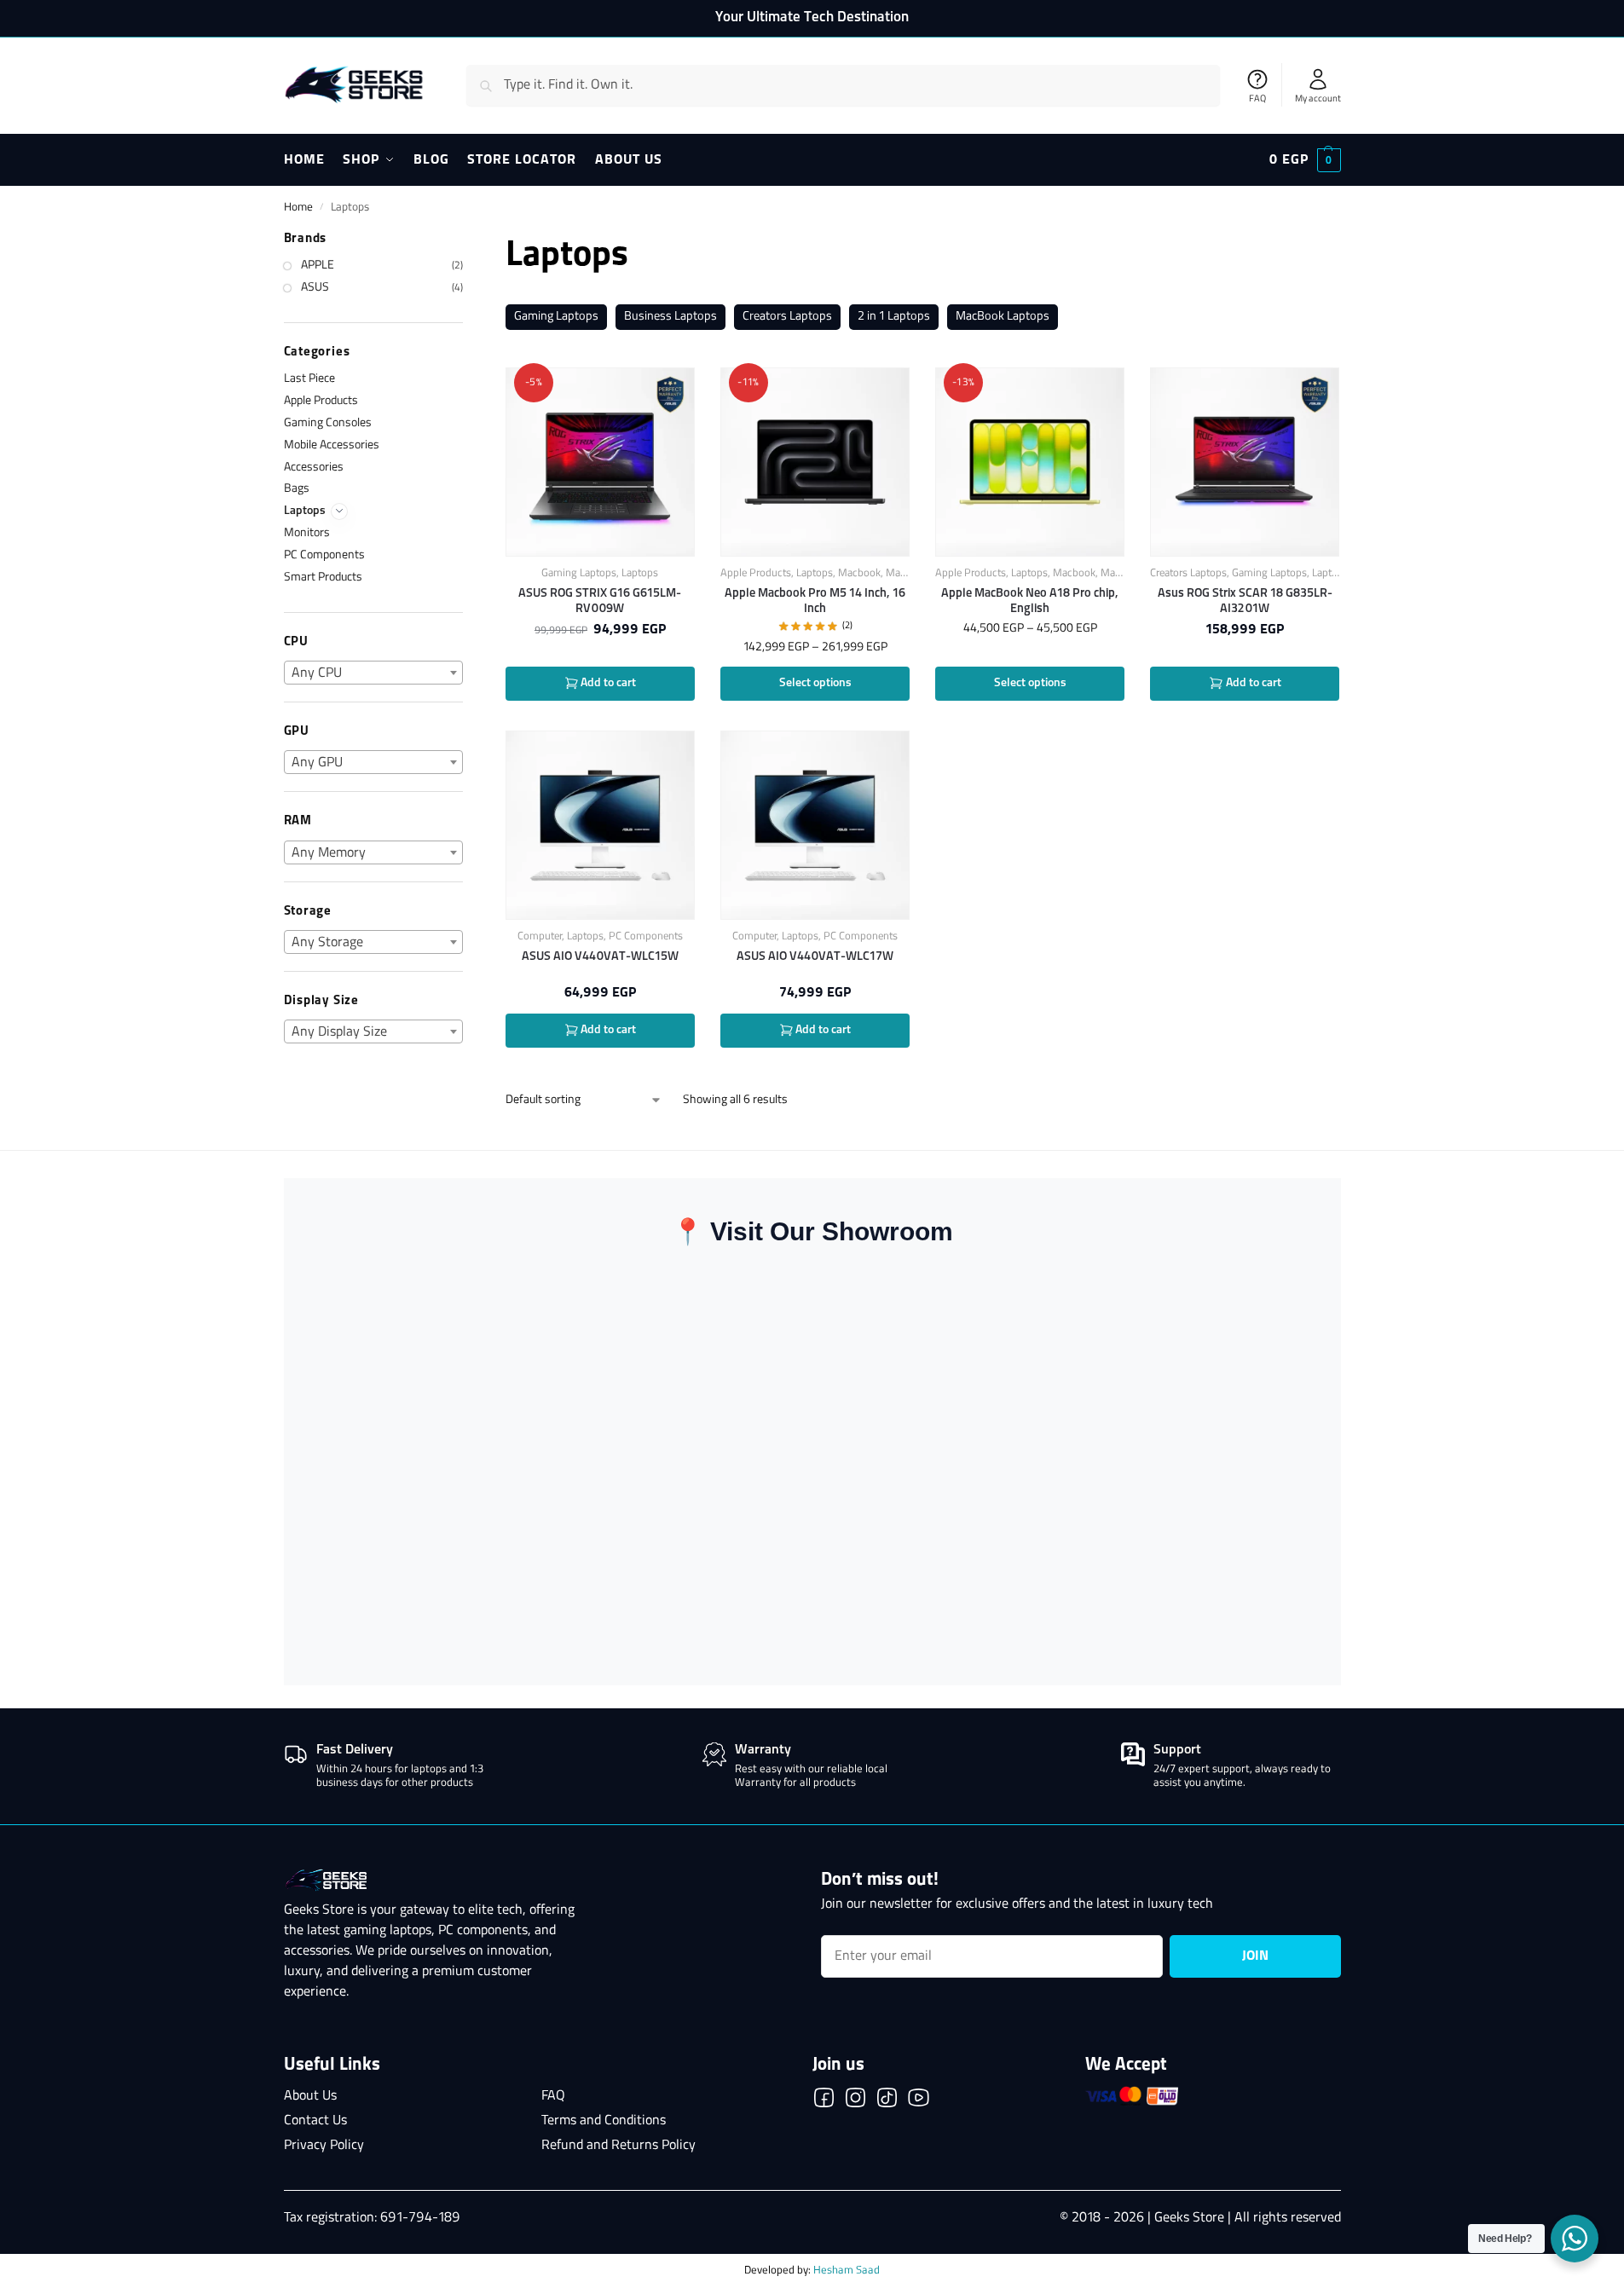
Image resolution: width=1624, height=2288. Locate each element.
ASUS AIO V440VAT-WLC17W (815, 956)
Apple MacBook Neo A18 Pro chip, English (1030, 601)
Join (1255, 1956)
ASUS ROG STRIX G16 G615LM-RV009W (600, 601)
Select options (815, 683)
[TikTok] (887, 2101)
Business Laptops (670, 317)
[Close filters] (468, 240)
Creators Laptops (787, 317)
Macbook (859, 573)
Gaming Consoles (328, 423)
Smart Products (323, 578)
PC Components (646, 936)
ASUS (315, 288)
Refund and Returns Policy (618, 2146)
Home (298, 208)
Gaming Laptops (556, 317)
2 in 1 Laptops (894, 317)
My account (1318, 99)
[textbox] (374, 673)
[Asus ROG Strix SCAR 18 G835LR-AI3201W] (1245, 462)
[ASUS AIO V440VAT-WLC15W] (600, 825)
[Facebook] (824, 2101)
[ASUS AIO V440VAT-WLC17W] (815, 825)
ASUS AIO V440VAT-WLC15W (600, 956)
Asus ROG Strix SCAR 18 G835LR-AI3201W (1245, 601)
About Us (310, 2096)
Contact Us (315, 2121)
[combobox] (374, 673)
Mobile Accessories (332, 445)
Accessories (314, 468)
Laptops (640, 573)
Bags (297, 489)
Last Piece (309, 379)
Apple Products (756, 573)
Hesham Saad (847, 2271)
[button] (1305, 160)
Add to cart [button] (607, 683)
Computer (540, 936)
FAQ (1257, 99)
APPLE (318, 266)
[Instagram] (855, 2101)
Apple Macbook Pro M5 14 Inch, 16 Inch (815, 601)
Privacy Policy (324, 2146)
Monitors (307, 533)
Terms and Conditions (604, 2121)
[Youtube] (919, 2101)
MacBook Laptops (1003, 317)
